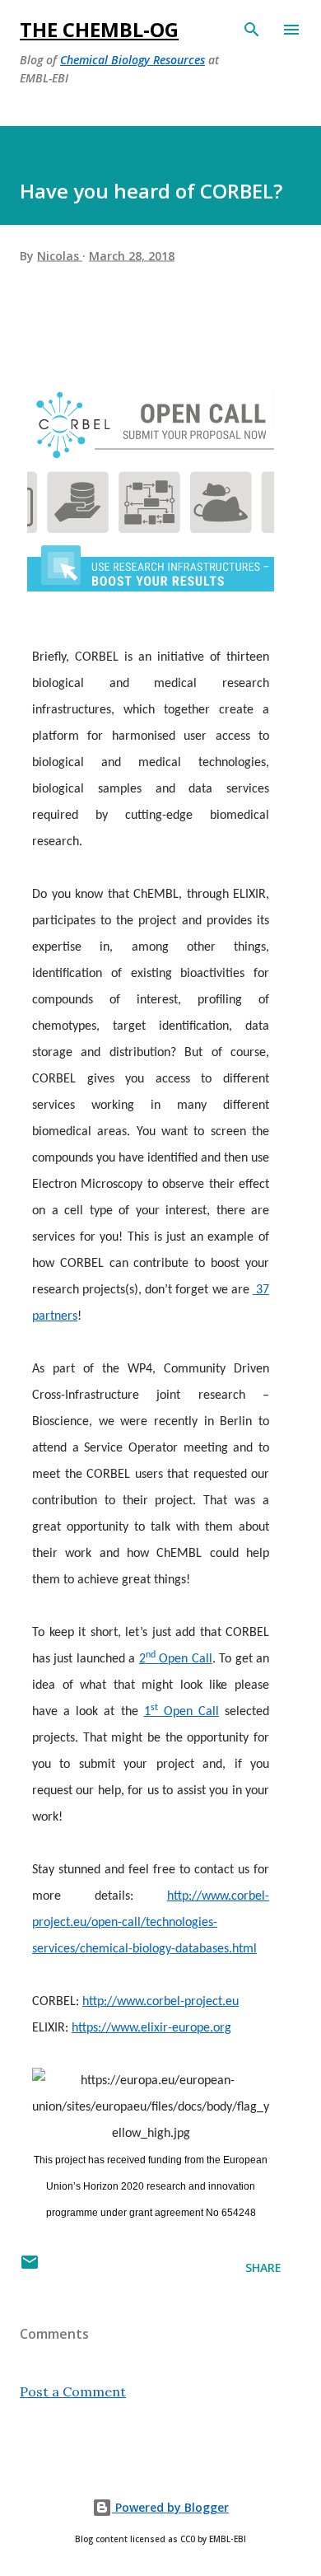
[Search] (252, 30)
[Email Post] (30, 2267)
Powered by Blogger (170, 2507)
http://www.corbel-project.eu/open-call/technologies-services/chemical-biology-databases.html (151, 1923)
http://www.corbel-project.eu (160, 2002)
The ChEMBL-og (99, 29)
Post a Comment (73, 2391)
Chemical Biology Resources (133, 60)
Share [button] (263, 2267)
